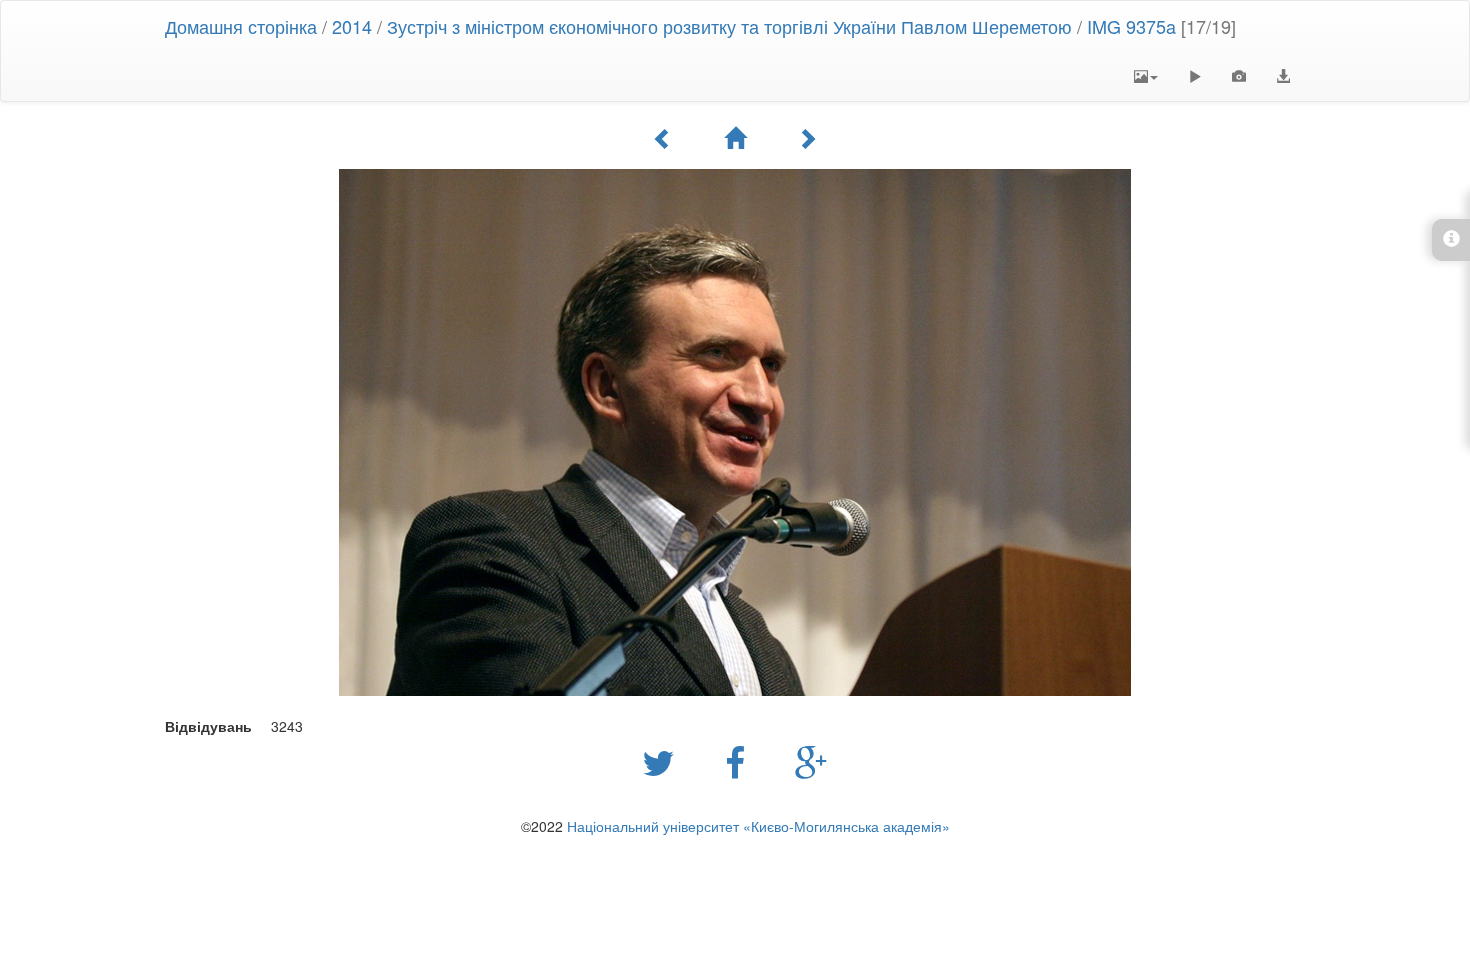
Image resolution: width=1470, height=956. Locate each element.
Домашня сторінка (241, 26)
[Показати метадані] (1239, 76)
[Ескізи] (735, 138)
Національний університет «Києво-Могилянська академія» (758, 826)
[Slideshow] (1195, 76)
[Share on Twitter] (663, 761)
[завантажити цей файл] (1283, 76)
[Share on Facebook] (740, 761)
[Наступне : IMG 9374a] (807, 138)
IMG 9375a (1131, 26)
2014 (352, 26)
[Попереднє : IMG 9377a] (663, 138)
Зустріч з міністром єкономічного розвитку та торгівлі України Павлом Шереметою (729, 26)
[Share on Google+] (811, 761)
